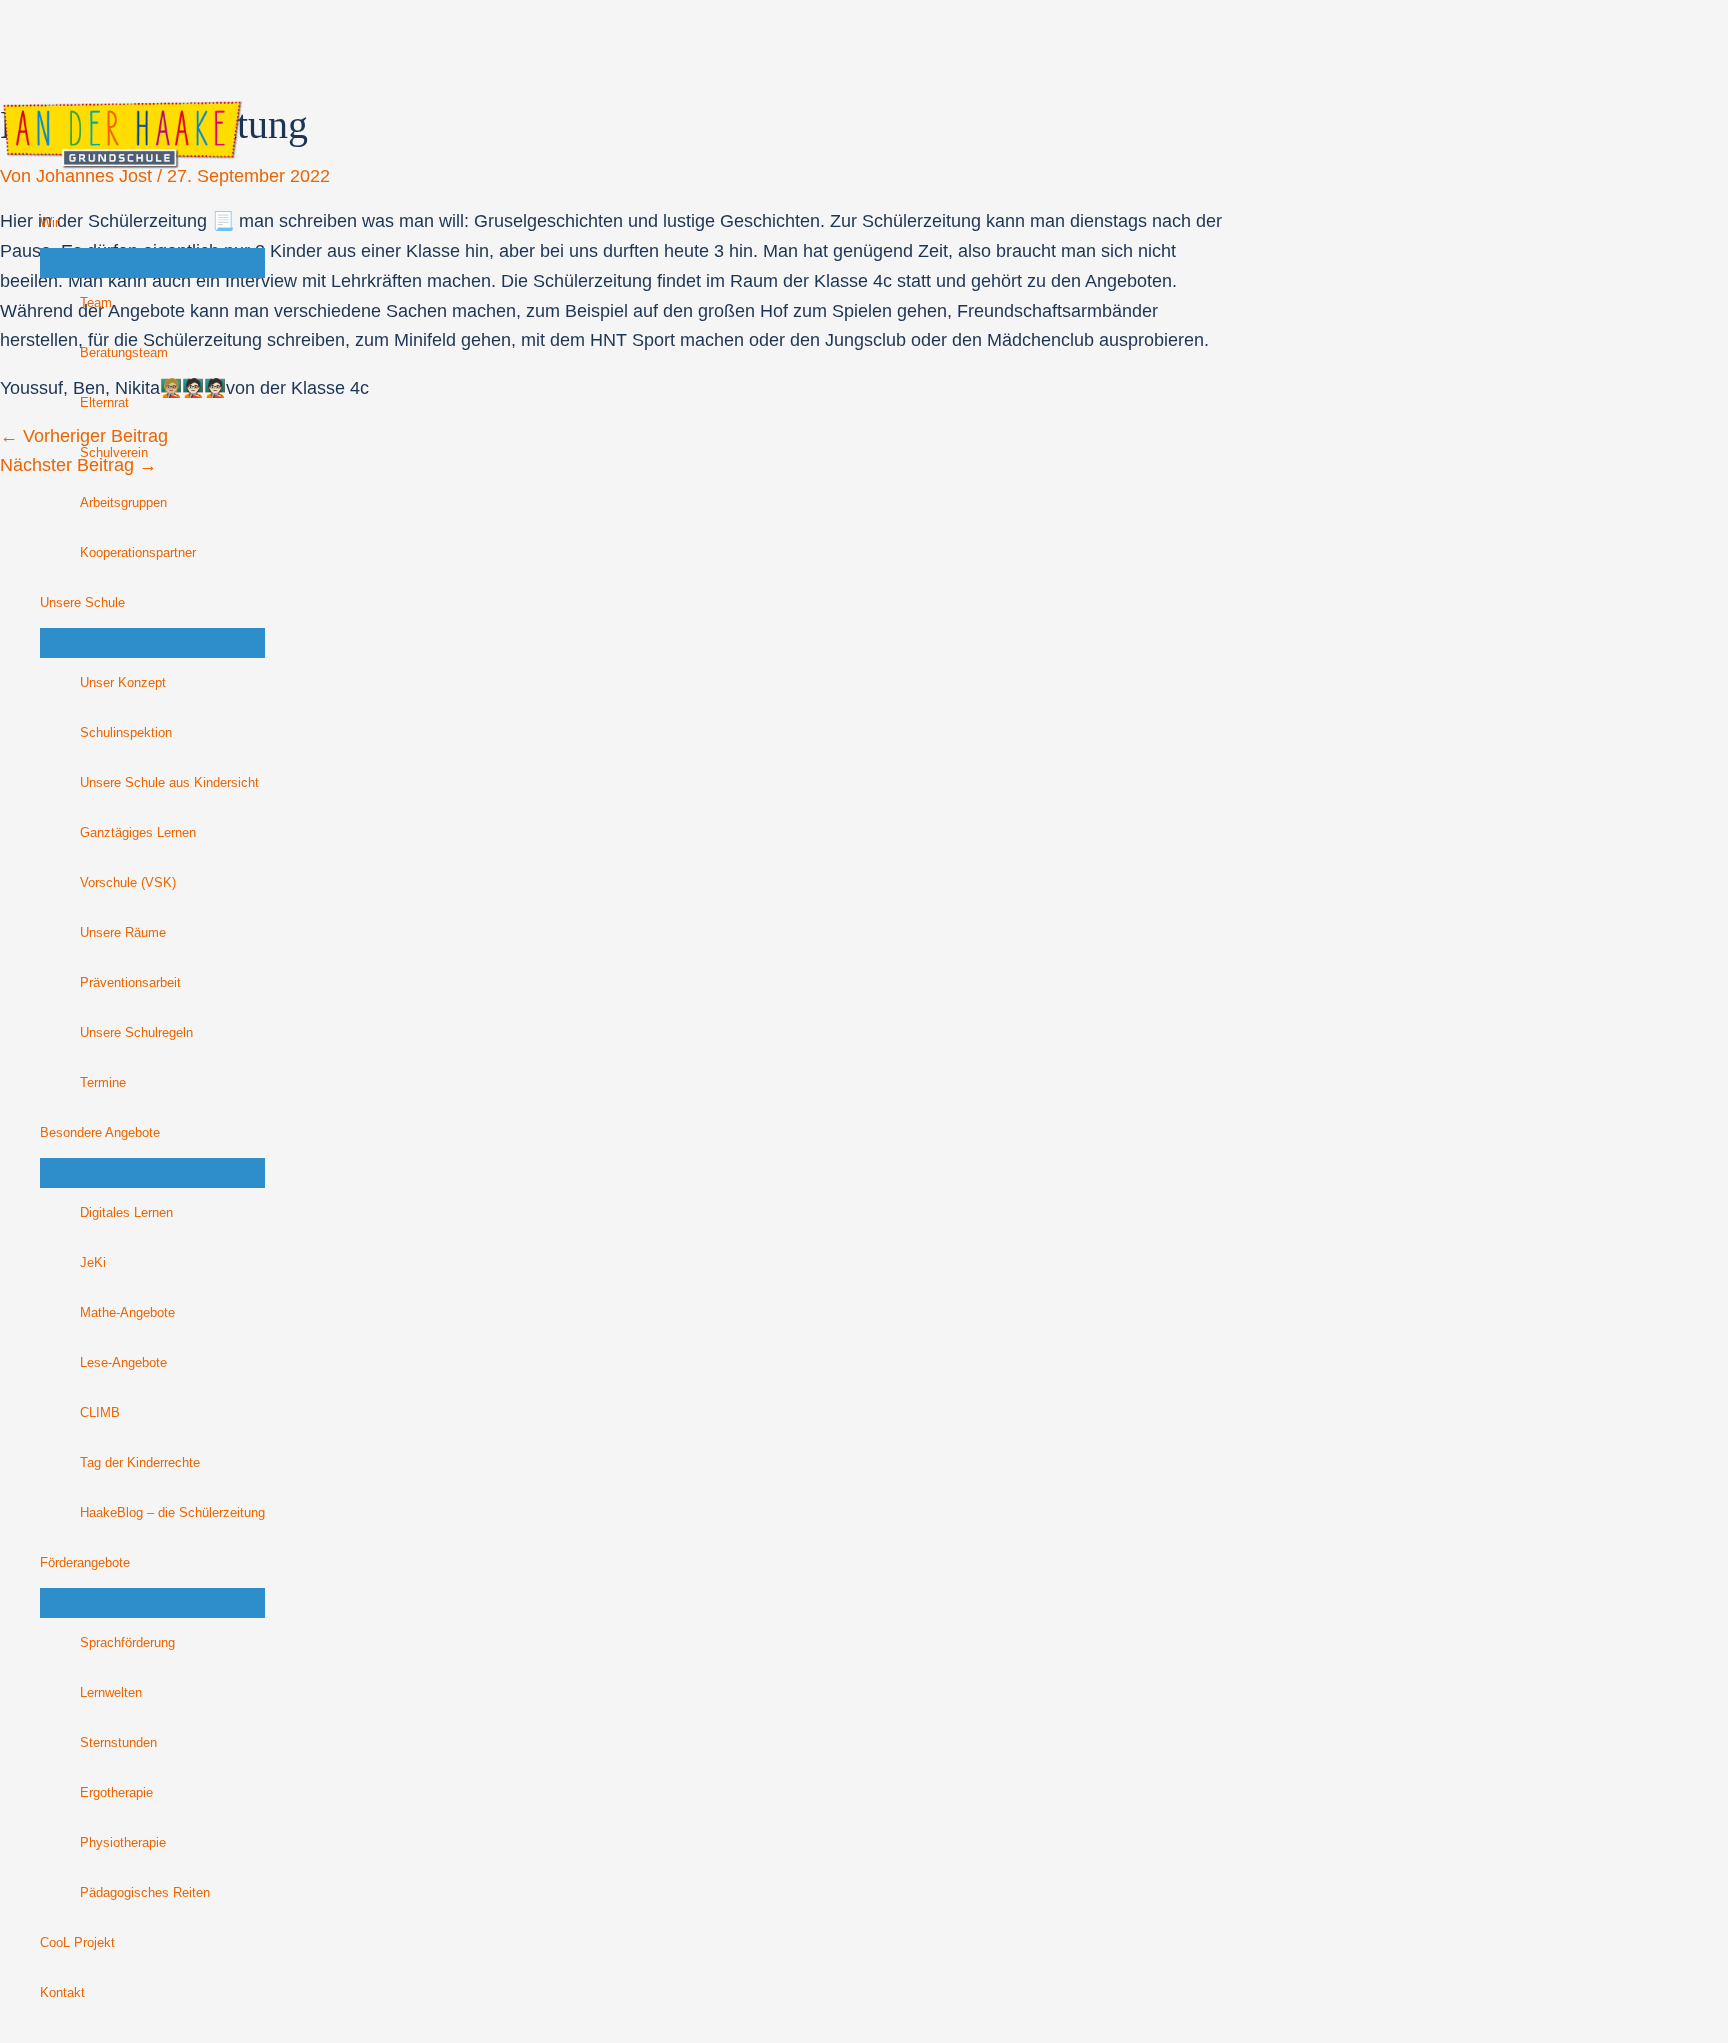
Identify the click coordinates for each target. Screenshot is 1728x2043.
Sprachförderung (127, 1643)
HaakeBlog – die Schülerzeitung (172, 1513)
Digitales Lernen (126, 1213)
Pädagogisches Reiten (145, 1893)
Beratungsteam (124, 353)
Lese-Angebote (123, 1363)
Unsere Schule (82, 603)
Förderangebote (85, 1563)
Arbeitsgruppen (123, 503)
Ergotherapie (116, 1793)
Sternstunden (118, 1743)
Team (96, 303)
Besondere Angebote (100, 1133)
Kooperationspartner (138, 553)
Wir (49, 223)
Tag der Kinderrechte (140, 1463)
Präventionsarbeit (130, 983)
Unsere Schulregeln (136, 1033)
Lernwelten (111, 1693)
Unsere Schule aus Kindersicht (169, 783)
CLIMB (100, 1413)
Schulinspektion (126, 733)
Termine (103, 1083)
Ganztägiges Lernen (138, 833)
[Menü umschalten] (152, 263)
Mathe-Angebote (127, 1313)
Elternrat (104, 403)
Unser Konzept (123, 683)
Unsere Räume (123, 933)
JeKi (93, 1263)
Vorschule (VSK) (128, 883)
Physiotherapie (123, 1843)
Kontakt (62, 1993)
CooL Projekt (77, 1943)
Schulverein (114, 453)
